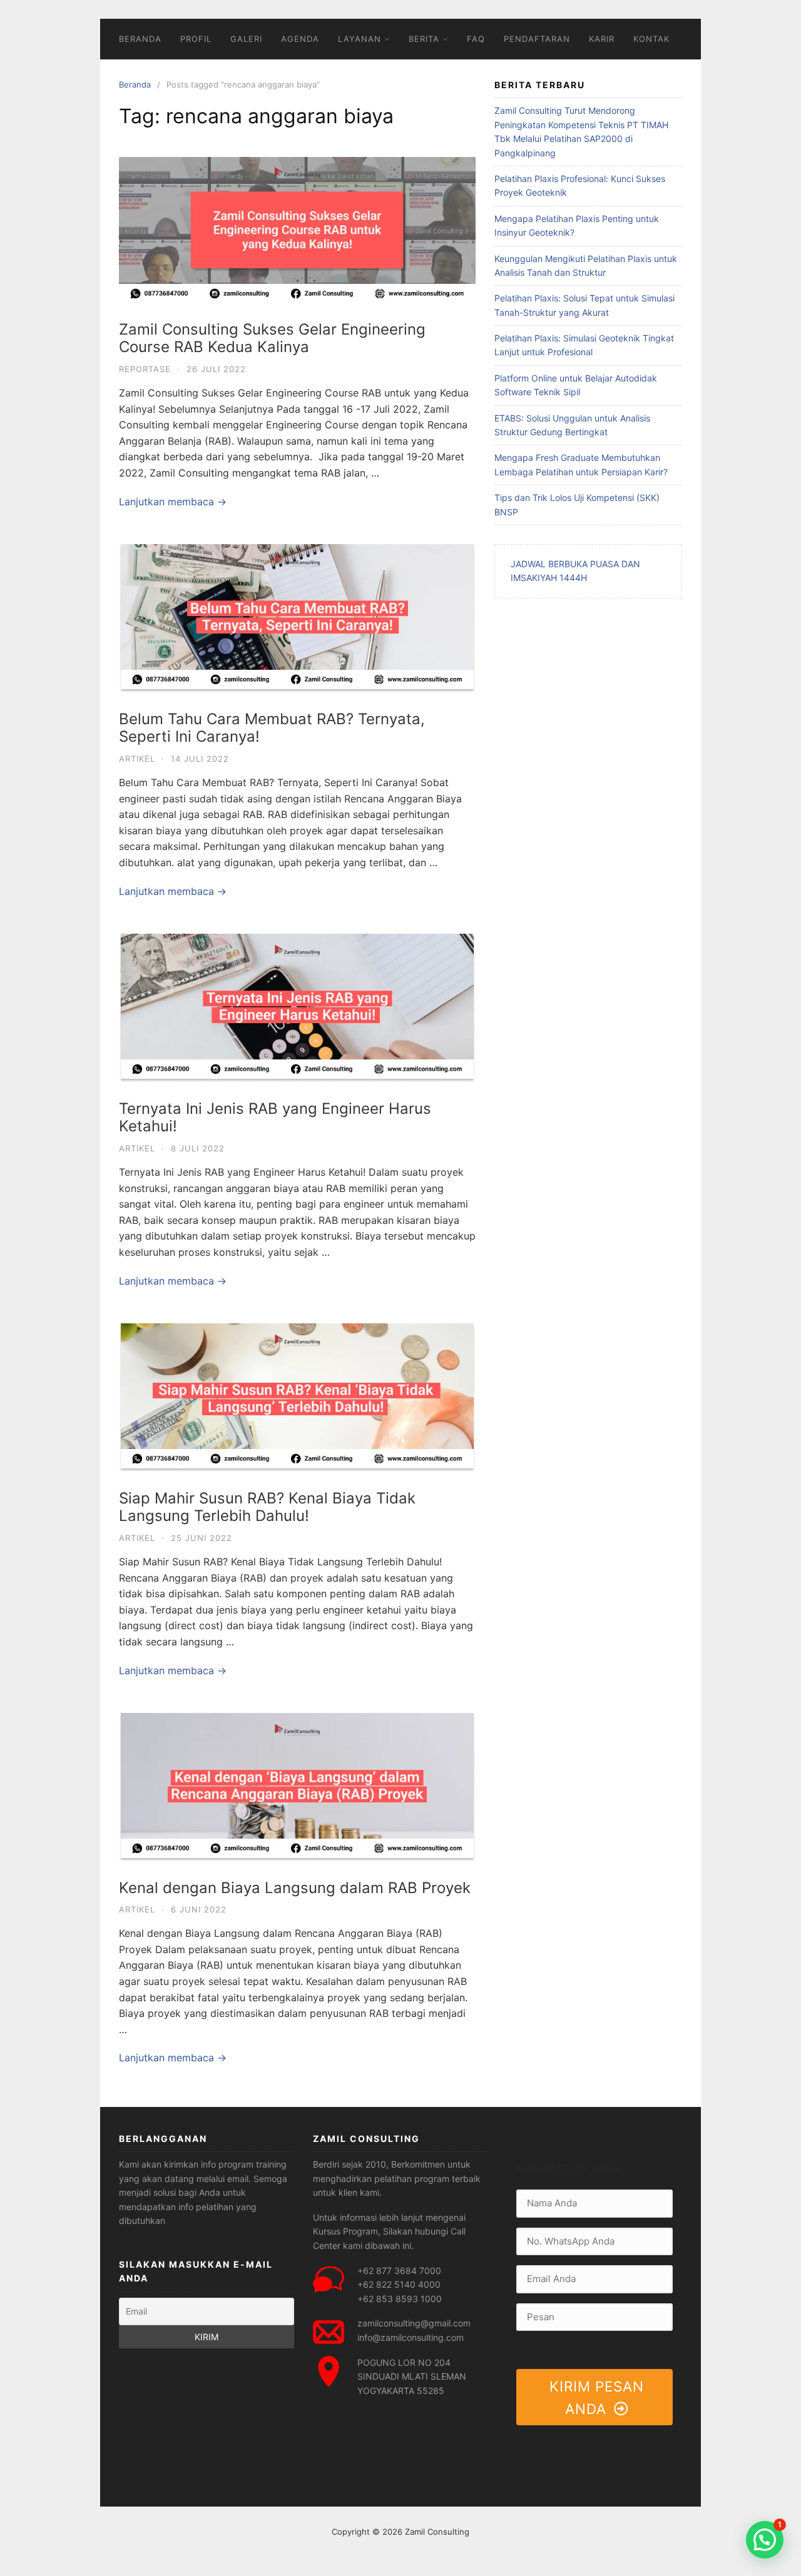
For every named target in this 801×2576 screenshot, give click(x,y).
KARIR (602, 39)
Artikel (137, 759)
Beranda (135, 84)
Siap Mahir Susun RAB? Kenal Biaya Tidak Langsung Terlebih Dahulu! (267, 1507)
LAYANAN (360, 39)
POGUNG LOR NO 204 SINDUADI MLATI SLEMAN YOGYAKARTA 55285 (412, 2376)
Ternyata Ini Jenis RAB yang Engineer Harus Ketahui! (275, 1118)
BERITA (424, 39)
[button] (765, 2540)
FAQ (476, 39)
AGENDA (300, 39)
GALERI (246, 39)
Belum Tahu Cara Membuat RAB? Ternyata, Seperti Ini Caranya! (272, 728)
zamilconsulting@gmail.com (414, 2323)
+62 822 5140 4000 (399, 2284)
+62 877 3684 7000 (399, 2270)
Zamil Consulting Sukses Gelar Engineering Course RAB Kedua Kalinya (272, 338)
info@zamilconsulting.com (411, 2337)
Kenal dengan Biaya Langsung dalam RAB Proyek (295, 1888)
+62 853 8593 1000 (400, 2299)
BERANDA (140, 39)
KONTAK (651, 39)
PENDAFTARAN (537, 39)
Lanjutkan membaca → (173, 502)
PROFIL (196, 39)
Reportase (145, 369)
